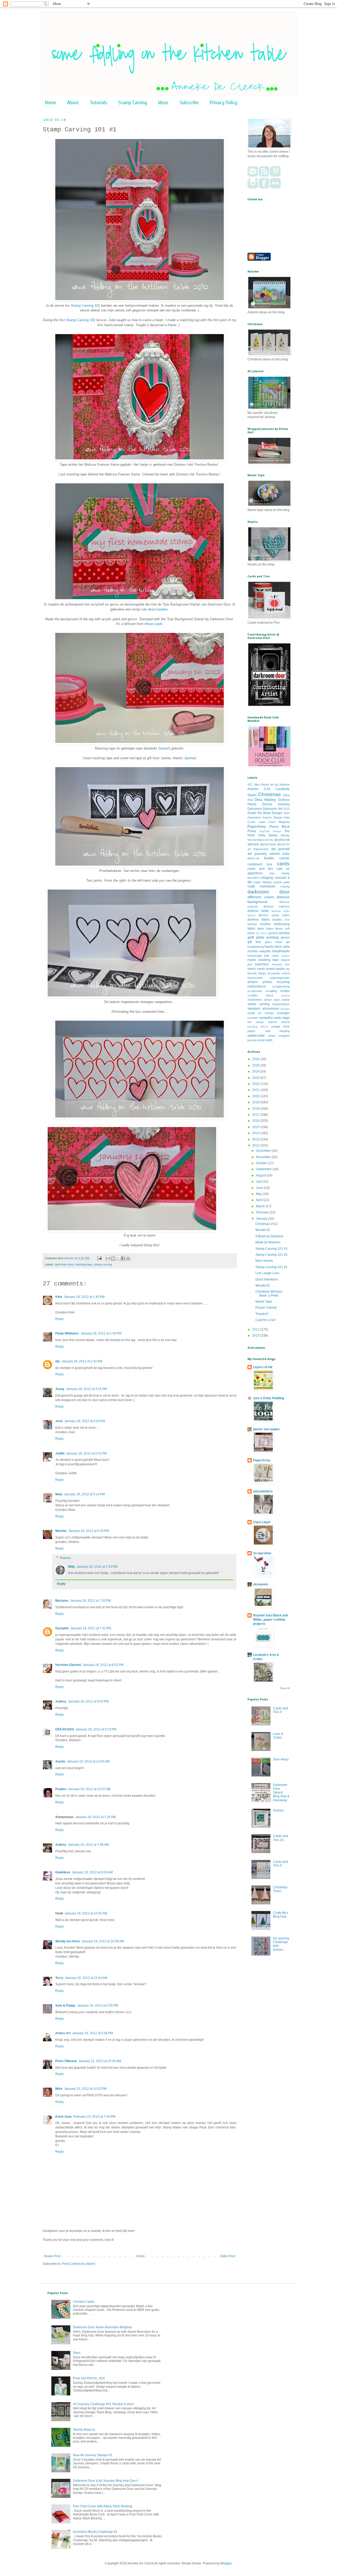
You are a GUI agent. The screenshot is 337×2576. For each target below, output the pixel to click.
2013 (256, 1139)
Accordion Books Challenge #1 (95, 2532)
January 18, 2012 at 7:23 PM (97, 1567)
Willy (71, 1567)
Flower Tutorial (266, 1308)
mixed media (275, 969)
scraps (285, 991)
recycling (283, 982)
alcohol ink (282, 840)
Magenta (284, 822)
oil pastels (274, 973)
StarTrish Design (270, 831)
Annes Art (63, 2033)
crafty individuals (261, 886)
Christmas (269, 794)
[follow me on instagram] (253, 187)
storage (285, 1009)
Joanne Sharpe (272, 817)
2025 (256, 1065)
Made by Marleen (268, 1242)
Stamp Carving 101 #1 (271, 1267)
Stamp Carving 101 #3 (271, 1249)
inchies (253, 951)
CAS (267, 789)
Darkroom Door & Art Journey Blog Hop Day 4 (106, 2481)
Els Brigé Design (270, 813)
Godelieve (63, 1872)
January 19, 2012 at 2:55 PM (98, 2006)
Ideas (163, 103)
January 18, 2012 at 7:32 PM (90, 1601)
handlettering (256, 947)
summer (253, 1018)
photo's (253, 982)
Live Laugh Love (267, 1273)
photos (267, 982)
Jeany (60, 1389)
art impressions (258, 849)
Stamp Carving (133, 103)
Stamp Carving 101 (85, 306)
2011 (256, 1329)
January (262, 1219)
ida (58, 1361)
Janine (163, 748)
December (264, 1151)
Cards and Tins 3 (281, 1710)
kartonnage (255, 956)
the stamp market (262, 1022)
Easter (252, 813)
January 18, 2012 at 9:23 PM (96, 1729)
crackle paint (281, 882)
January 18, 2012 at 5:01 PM (86, 1453)
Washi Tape (264, 1302)
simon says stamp (277, 1000)
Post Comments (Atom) (79, 2264)
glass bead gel (277, 942)
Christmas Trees (280, 1889)
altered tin (283, 844)
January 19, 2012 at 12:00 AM (88, 1761)
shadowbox (255, 1000)
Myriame (62, 1601)
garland (273, 933)
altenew (253, 844)
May (259, 1194)
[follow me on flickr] (275, 187)
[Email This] (108, 1258)
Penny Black (279, 827)
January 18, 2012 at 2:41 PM (82, 1361)
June (260, 1188)
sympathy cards (270, 1018)
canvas (284, 858)
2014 (256, 1133)
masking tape (84, 1264)
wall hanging (277, 1031)
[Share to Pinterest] (128, 1258)
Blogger (226, 2563)
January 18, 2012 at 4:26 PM (85, 1421)
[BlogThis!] (113, 1258)
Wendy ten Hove (68, 1941)
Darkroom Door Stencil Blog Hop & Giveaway (281, 1793)
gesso (285, 937)
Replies (66, 1558)
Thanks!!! (262, 1314)
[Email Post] (99, 1258)
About (73, 103)
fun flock (262, 933)
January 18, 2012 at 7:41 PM (91, 1628)
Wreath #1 (263, 1285)
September (264, 1169)
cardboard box (260, 864)
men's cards (256, 969)
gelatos (284, 933)
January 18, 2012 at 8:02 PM (103, 1665)
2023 (256, 1078)
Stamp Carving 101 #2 (271, 1255)
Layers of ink (263, 1367)
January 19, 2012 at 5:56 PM (93, 2033)
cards (283, 864)
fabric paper (265, 929)
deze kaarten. (158, 609)
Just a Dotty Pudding (269, 1398)
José (59, 1421)
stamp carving (103, 1264)
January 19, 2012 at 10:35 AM (86, 1913)
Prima (252, 831)
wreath (261, 1040)
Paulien (61, 1789)
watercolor (256, 1035)
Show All (285, 1688)
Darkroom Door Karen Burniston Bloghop (102, 2327)
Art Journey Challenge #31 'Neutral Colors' (103, 2404)
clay (272, 873)
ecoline (265, 924)
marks (252, 960)
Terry (59, 1978)
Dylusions (255, 809)
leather (285, 956)
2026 (256, 1059)
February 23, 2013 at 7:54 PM (94, 2117)
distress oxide (258, 911)
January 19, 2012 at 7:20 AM (95, 1817)
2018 (256, 1109)
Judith (60, 1453)
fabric (251, 929)
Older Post (228, 2256)
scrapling (271, 991)
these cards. (154, 624)
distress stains (259, 920)
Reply (60, 1319)
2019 (256, 1102)
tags (286, 1018)
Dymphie (62, 1628)
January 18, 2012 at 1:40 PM (84, 1297)
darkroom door (64, 1264)
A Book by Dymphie (269, 1236)
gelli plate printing (263, 937)
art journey (257, 853)
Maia (59, 1494)
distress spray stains (274, 915)
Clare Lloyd (262, 1522)
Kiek (59, 1297)
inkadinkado (281, 951)
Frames (278, 1810)
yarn (269, 1040)
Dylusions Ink (272, 809)
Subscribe (189, 103)
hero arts (282, 946)
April (260, 1200)
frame (251, 933)
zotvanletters (263, 1491)
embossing (282, 924)
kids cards (271, 956)
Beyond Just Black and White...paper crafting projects (270, 1620)
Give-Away (281, 1759)
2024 (256, 1071)
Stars (77, 2353)
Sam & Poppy (65, 2006)
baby (286, 854)
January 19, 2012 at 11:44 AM (86, 1978)
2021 (256, 1090)
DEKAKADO (65, 1729)
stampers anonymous (263, 1009)
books (269, 858)
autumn (275, 854)
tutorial (285, 1022)
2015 (256, 1127)
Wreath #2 (263, 1230)
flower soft (283, 929)
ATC (250, 785)
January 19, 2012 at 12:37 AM (89, 1789)
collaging (266, 878)
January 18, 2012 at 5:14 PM (84, 1494)
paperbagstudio (280, 978)
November (264, 1157)
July (259, 1182)
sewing (285, 996)
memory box (281, 964)
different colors (261, 897)
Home (51, 103)
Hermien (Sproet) (68, 1665)
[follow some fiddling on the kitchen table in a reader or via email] (264, 176)
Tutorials (98, 103)
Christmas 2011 (267, 1224)
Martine (61, 1531)
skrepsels (261, 1584)
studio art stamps (261, 1013)
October (262, 1163)
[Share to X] (118, 1258)
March (261, 1206)
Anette (60, 1761)
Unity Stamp (268, 835)
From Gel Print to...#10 (89, 2378)
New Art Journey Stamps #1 (93, 2455)
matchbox (262, 964)
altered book (268, 844)
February (263, 1212)
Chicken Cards (84, 2302)
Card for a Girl (265, 1320)
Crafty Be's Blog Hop (281, 1915)
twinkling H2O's (258, 1027)
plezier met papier (266, 1429)
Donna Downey (276, 804)
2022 (256, 1084)
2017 (256, 1115)
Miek (59, 2089)
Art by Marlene (280, 785)
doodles (277, 920)
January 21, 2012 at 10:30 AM (100, 2061)
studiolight (283, 1013)
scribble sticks (260, 995)
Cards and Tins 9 (281, 1864)
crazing (285, 886)
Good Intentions (267, 1279)
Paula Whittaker (67, 1333)
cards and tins (260, 869)
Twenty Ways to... (85, 2430)
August (261, 1175)
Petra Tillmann (66, 2061)
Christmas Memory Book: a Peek (269, 1293)
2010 (256, 1336)
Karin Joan (63, 2117)
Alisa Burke (261, 785)
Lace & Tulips (278, 1736)
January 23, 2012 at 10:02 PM (85, 2089)
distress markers (276, 906)
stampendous (281, 1004)
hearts (269, 947)
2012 (256, 1145)
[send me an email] (253, 176)
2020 (256, 1096)
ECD (287, 809)
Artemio (253, 789)
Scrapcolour (262, 1553)
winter (272, 1036)
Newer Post (52, 2256)
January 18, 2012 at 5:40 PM (89, 1531)
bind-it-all (253, 858)
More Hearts (264, 1261)
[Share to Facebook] (123, 1258)
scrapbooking (281, 986)
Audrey (61, 1701)
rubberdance (257, 986)
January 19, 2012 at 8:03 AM (92, 1872)
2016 (256, 1121)
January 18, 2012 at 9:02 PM (88, 1701)
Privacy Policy (224, 103)
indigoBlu (265, 951)
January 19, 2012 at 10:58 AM (103, 1941)
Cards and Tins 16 (281, 1838)
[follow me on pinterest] (275, 176)
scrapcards (255, 991)
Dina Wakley (265, 800)
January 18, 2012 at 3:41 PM (86, 1389)
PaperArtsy (257, 826)
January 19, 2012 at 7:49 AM (88, 1845)
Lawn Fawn (267, 822)
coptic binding (262, 882)
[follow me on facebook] (264, 187)
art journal (280, 849)
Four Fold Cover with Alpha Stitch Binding (103, 2506)
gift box (254, 942)
